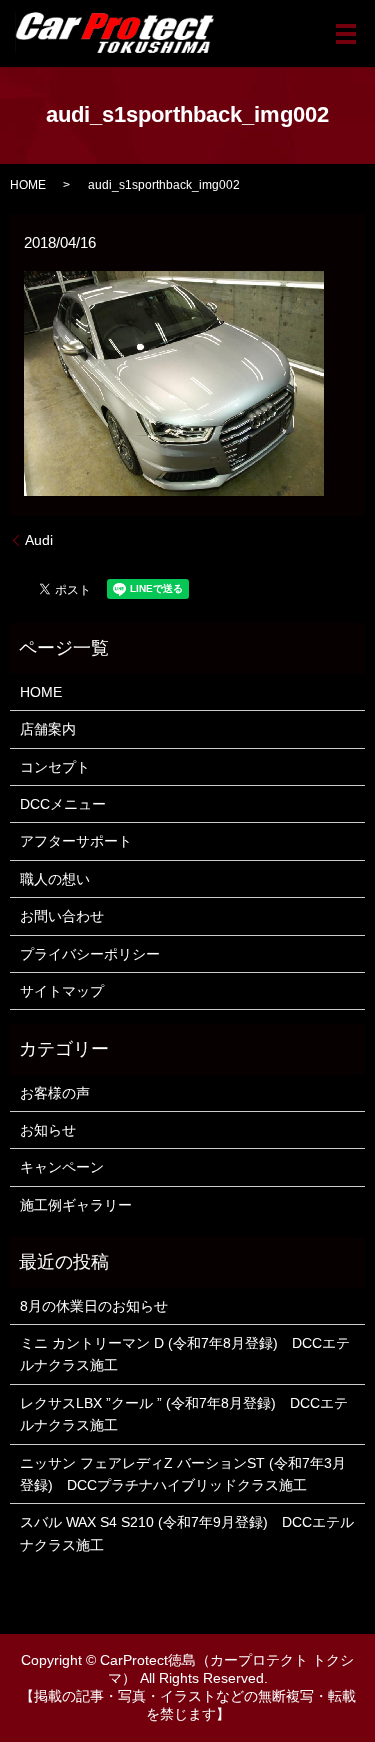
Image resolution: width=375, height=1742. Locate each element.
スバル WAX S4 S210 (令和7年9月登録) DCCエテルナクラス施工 (187, 1533)
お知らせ (48, 1130)
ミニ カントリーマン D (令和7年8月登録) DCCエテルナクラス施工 (185, 1354)
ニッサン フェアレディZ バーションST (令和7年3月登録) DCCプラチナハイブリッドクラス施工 (183, 1474)
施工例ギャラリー (76, 1205)
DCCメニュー (63, 804)
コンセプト (55, 767)
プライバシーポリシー (90, 954)
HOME (28, 185)
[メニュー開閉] (346, 34)
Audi (39, 540)
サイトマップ (62, 991)
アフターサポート (76, 841)
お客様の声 (55, 1093)
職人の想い (55, 879)
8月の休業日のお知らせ (94, 1306)
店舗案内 (48, 729)
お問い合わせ (62, 916)
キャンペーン (62, 1167)
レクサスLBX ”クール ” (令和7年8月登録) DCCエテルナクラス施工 (184, 1414)
